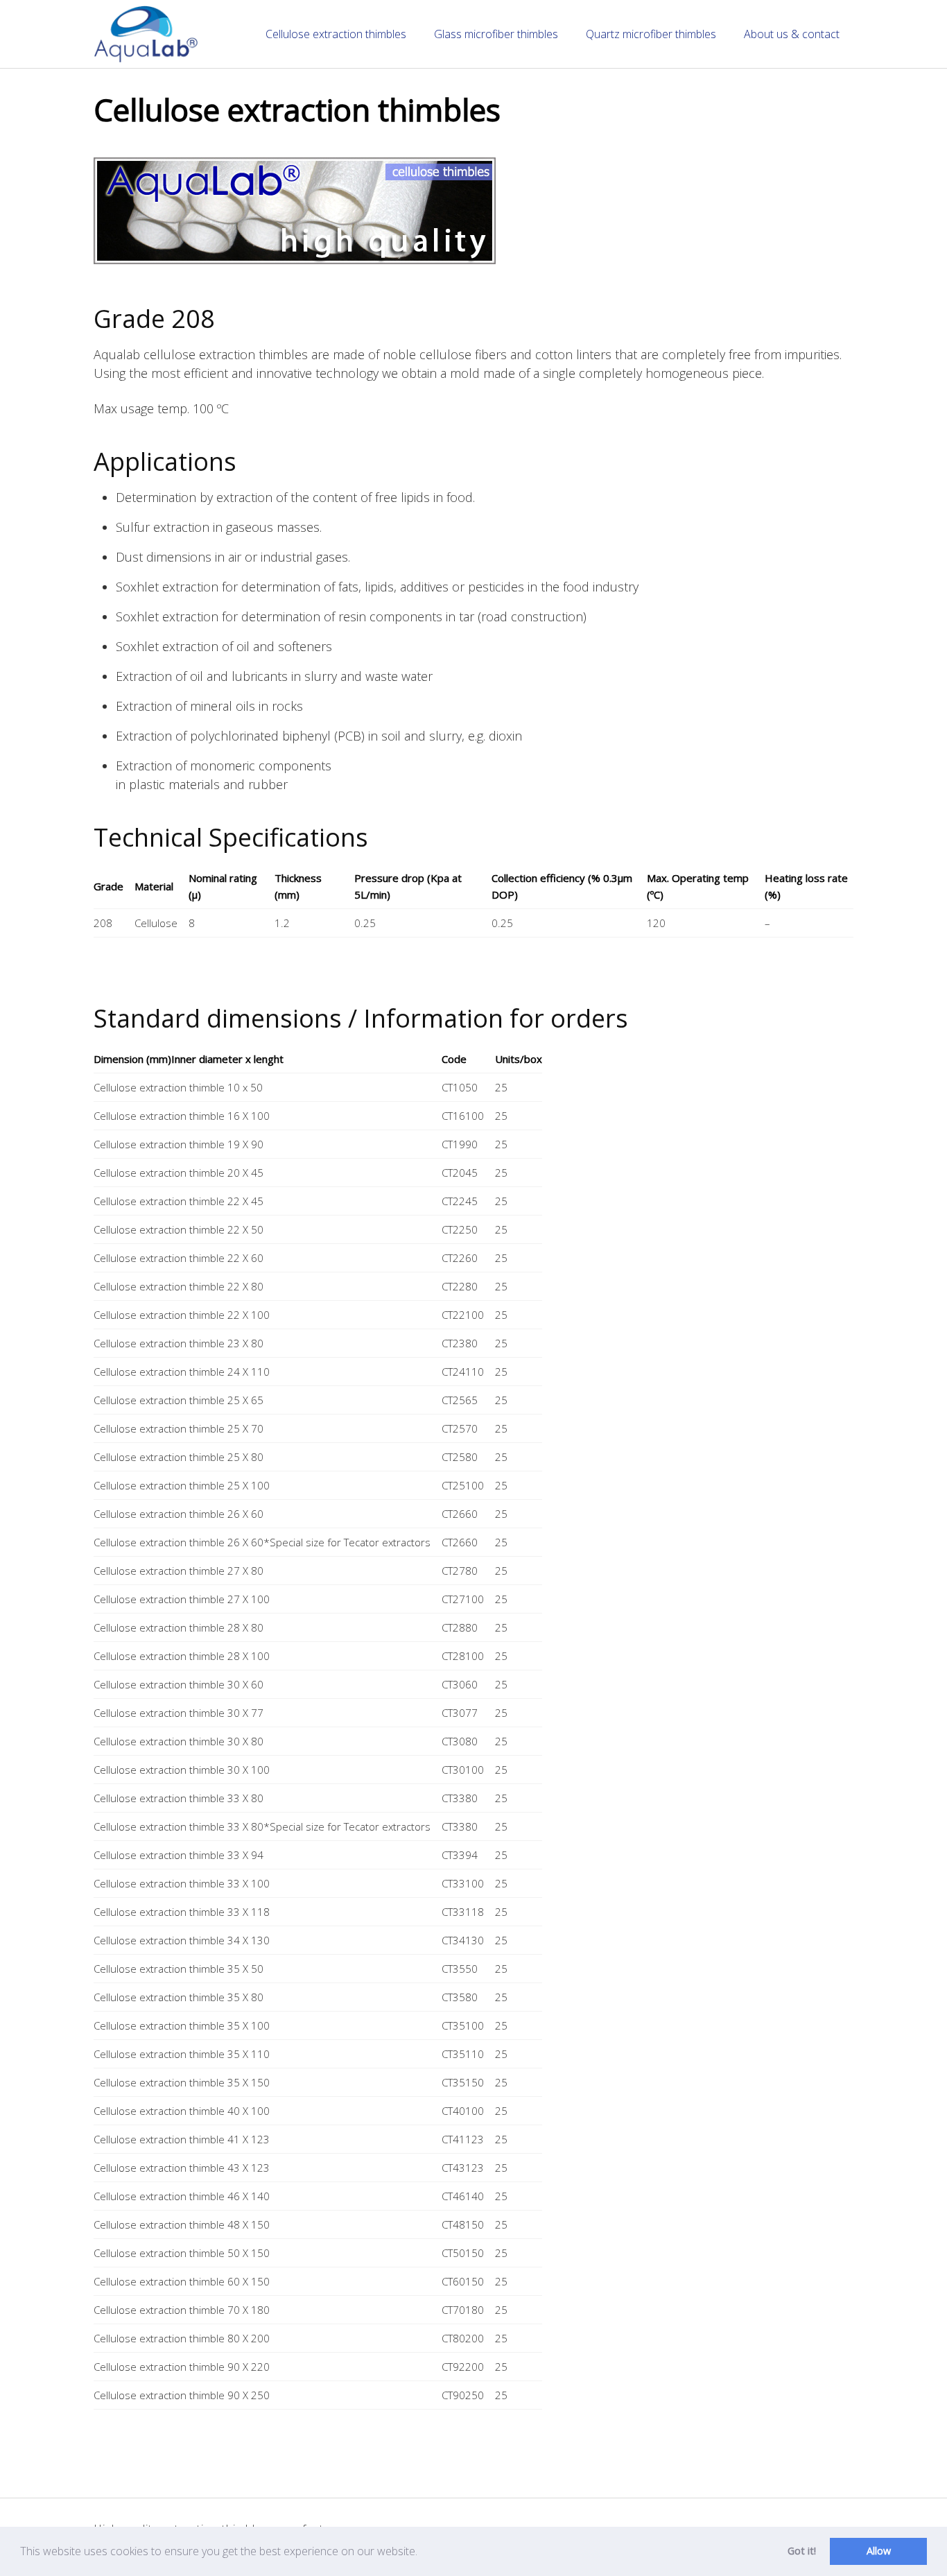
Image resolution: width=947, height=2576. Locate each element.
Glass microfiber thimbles (496, 34)
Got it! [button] (802, 2551)
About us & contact (792, 34)
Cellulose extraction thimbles (336, 34)
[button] (422, 2553)
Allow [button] (879, 2551)
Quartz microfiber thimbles (651, 34)
